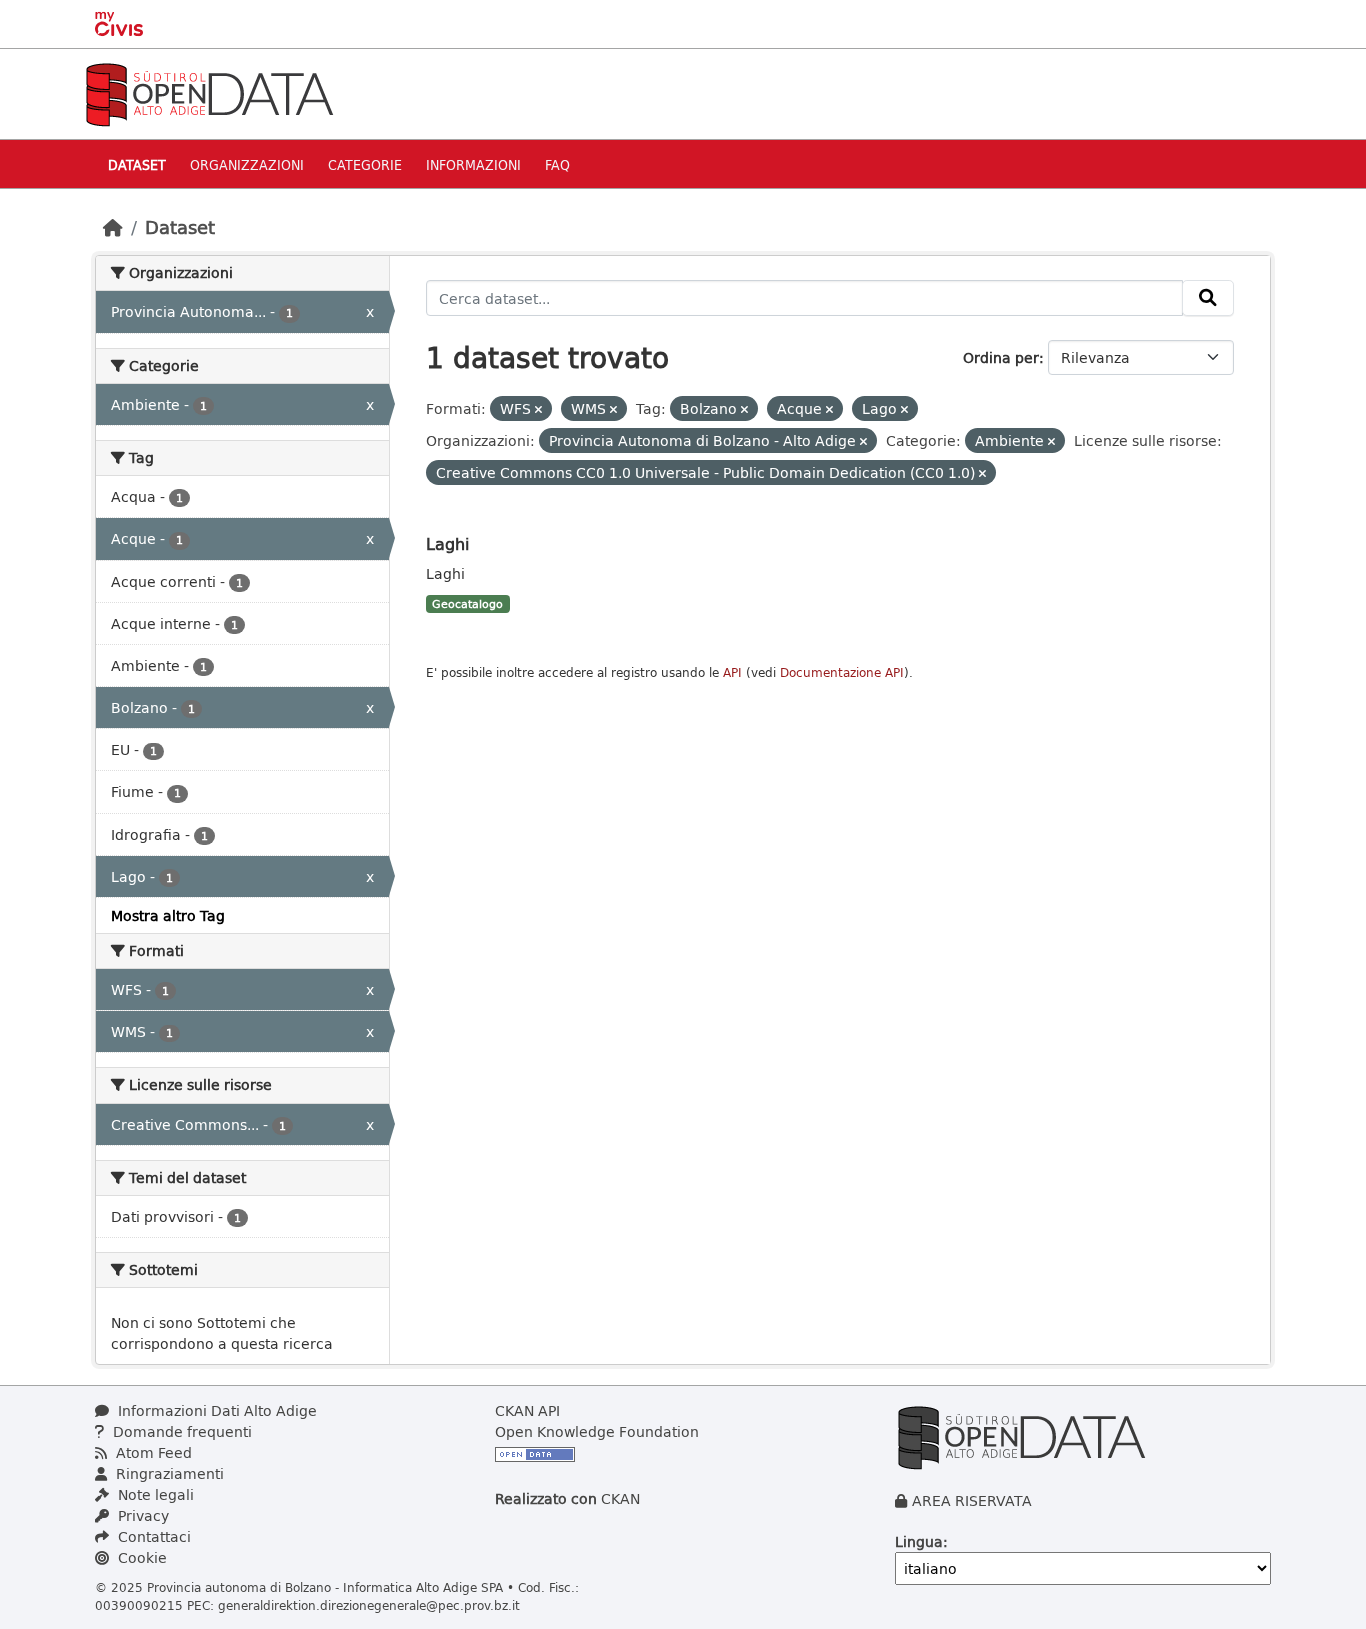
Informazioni (473, 164)
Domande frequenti (180, 1431)
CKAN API (527, 1410)
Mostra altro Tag (168, 915)
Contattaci (152, 1536)
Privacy (141, 1515)
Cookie (140, 1557)
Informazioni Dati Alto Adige (215, 1410)
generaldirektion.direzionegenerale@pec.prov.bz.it (369, 1605)
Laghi (447, 543)
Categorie (365, 164)
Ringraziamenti (168, 1473)
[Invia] (1208, 298)
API (732, 672)
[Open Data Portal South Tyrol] (209, 92)
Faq (557, 164)
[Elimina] (538, 409)
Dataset (137, 164)
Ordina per (1001, 357)
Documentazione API (842, 672)
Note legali (154, 1494)
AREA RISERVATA (972, 1500)
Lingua (919, 1541)
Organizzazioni (247, 164)
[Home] (113, 227)
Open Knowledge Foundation (597, 1431)
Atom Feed (152, 1452)
